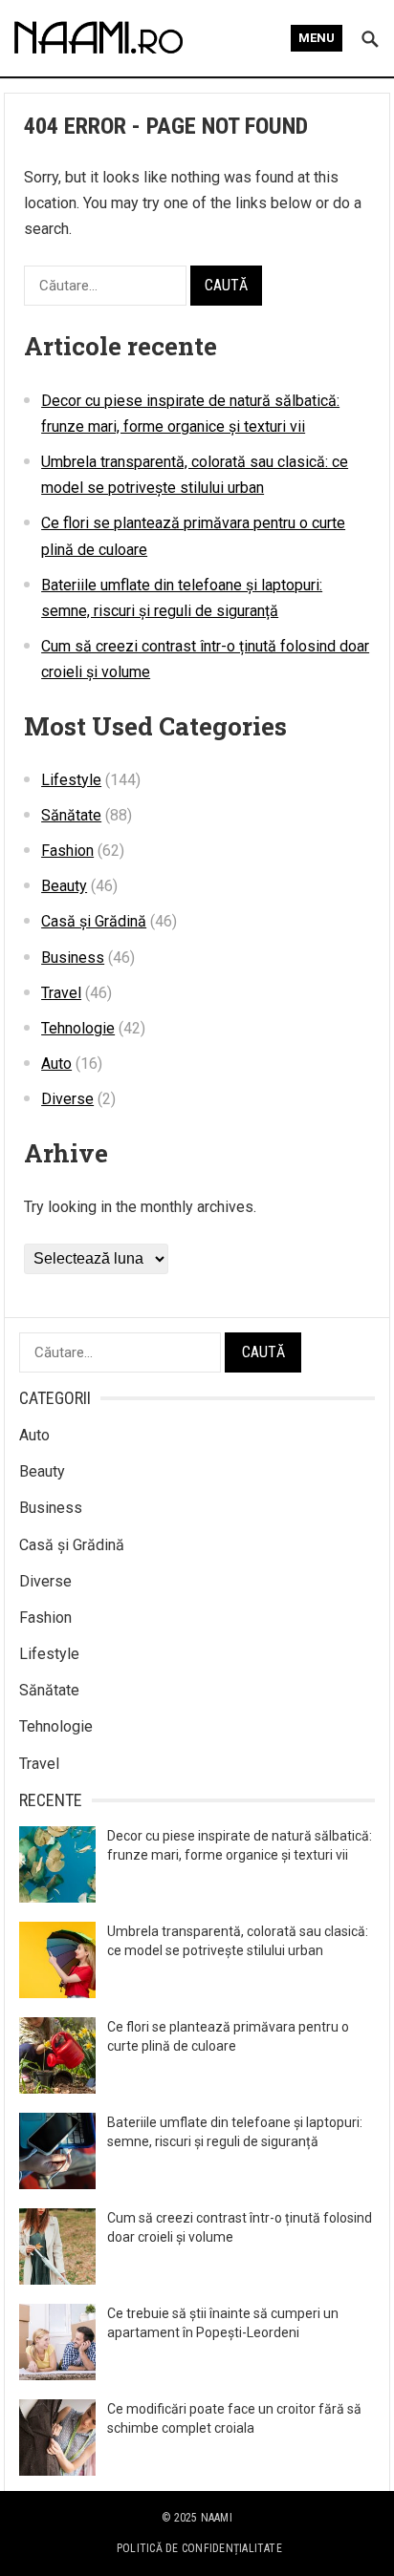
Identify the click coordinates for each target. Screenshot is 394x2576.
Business (73, 958)
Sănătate (71, 815)
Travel (61, 993)
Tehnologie (78, 1028)
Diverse (67, 1099)
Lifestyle (71, 780)
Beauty (64, 886)
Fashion (67, 851)
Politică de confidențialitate (199, 2548)
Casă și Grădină (94, 921)
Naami (217, 2518)
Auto (56, 1064)
